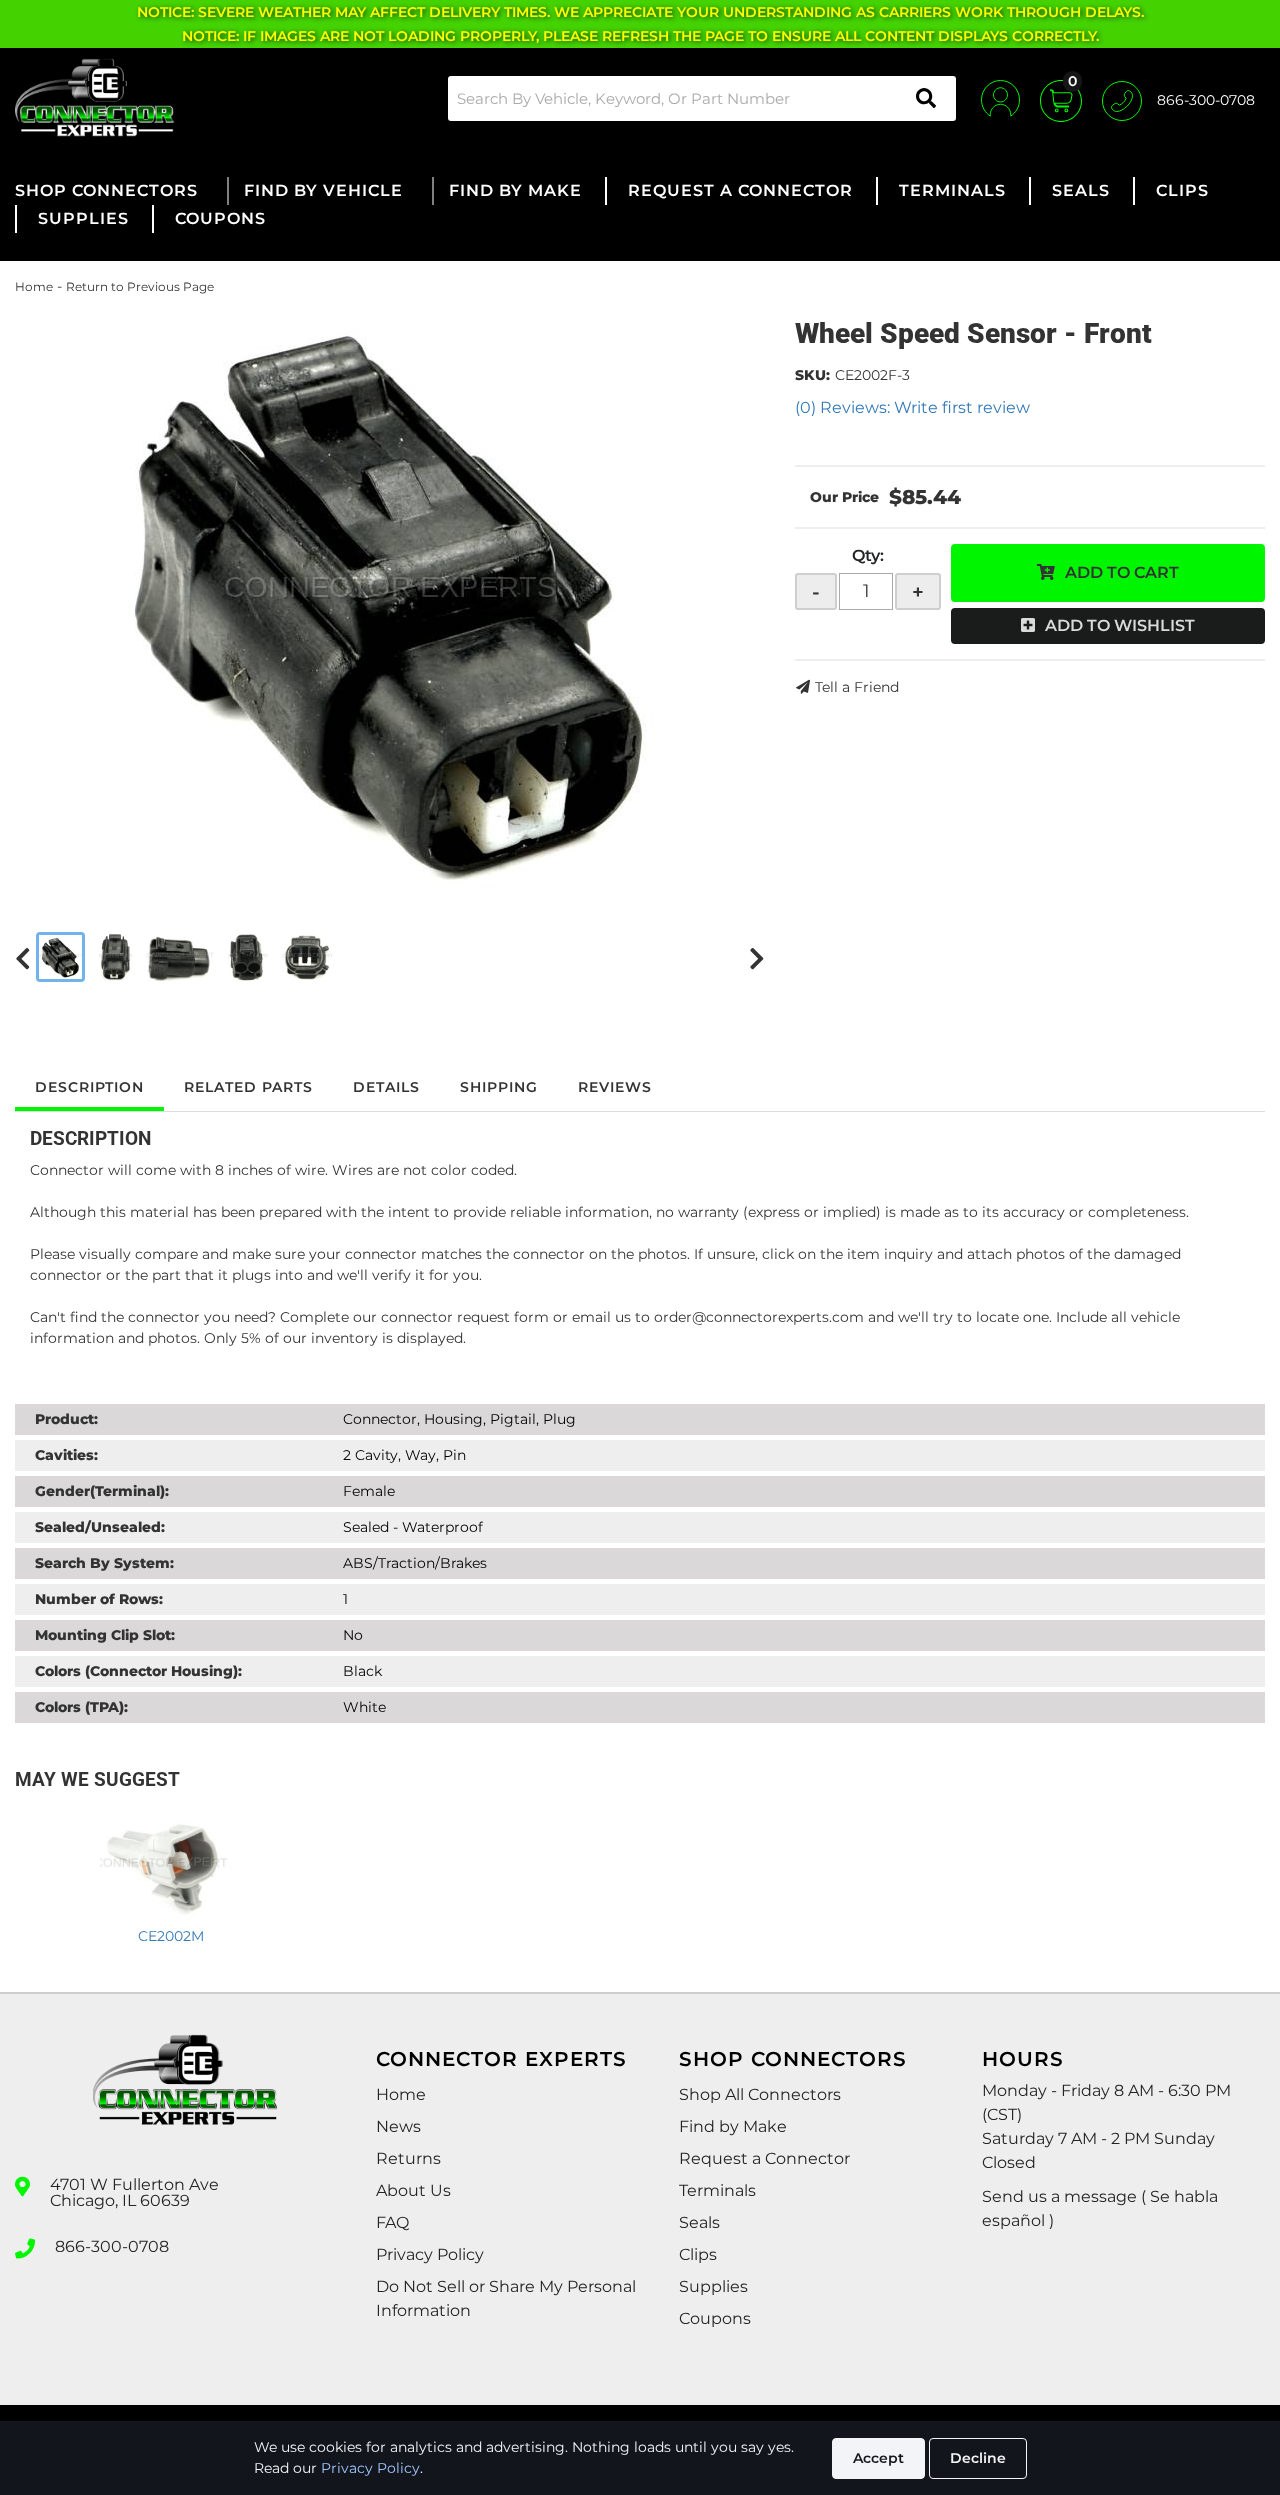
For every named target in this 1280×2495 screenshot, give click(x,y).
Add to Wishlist (1120, 625)
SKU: (812, 375)
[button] (702, 98)
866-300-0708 (112, 2247)
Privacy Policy (370, 2468)
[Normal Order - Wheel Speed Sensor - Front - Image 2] (115, 957)
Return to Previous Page (140, 286)
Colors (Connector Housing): (138, 1671)
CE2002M (171, 1936)
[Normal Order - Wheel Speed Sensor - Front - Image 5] (308, 957)
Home (34, 286)
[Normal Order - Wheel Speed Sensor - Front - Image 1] (60, 957)
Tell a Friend (857, 687)
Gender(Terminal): (102, 1491)
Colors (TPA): (81, 1707)
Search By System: (104, 1563)
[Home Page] (185, 2098)
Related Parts (248, 1087)
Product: (66, 1419)
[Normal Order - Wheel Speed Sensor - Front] (390, 597)
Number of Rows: (99, 1599)
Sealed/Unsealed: (100, 1527)
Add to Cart (1122, 572)
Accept (878, 2458)
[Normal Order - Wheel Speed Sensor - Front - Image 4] (248, 957)
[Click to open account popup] (1000, 98)
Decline (978, 2458)
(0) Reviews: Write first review (912, 407)
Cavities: (66, 1455)
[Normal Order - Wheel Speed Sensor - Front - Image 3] (180, 957)
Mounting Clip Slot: (105, 1635)
